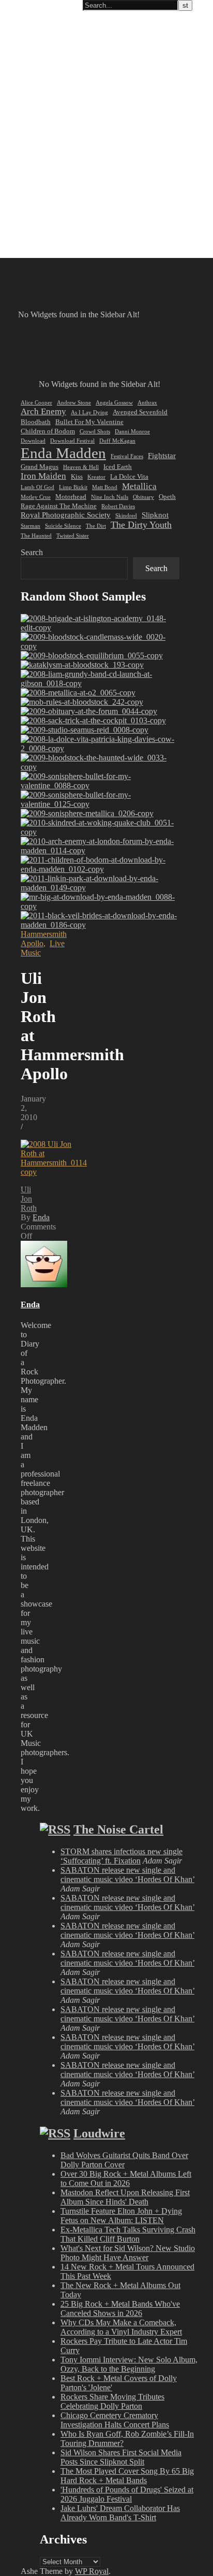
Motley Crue (36, 497)
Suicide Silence (63, 526)
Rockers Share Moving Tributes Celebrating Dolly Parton (112, 2401)
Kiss (77, 476)
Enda (41, 1217)
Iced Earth (118, 467)
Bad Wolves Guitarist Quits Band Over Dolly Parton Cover (124, 2160)
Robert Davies (118, 506)
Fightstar (162, 456)
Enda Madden (63, 453)
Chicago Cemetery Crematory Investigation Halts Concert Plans (115, 2420)
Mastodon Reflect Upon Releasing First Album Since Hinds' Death (125, 2197)
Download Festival (72, 441)
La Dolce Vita (129, 476)
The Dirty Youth (141, 525)
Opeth (167, 497)
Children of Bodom (48, 431)
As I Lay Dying (89, 412)
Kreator (96, 477)
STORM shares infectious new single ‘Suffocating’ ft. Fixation (121, 1856)
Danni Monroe (132, 432)
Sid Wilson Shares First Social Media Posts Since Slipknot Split (121, 2457)
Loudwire (99, 2133)
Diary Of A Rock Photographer (59, 6)
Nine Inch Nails (110, 497)
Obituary (143, 497)
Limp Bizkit (73, 487)
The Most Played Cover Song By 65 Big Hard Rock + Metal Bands (127, 2476)
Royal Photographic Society (66, 515)
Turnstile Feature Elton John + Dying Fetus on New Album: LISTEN (121, 2216)
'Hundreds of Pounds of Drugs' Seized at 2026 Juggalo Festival (127, 2494)
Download (33, 441)
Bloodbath (36, 422)
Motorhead (71, 497)
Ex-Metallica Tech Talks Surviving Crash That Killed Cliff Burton (128, 2234)
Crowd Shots (95, 432)
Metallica (139, 486)
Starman (31, 526)
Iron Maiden (43, 476)
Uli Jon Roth (29, 1199)
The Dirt (96, 526)
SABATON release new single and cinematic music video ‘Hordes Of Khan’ (127, 1875)
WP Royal (92, 2571)
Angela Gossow (114, 403)
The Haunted (36, 536)
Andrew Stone (74, 403)
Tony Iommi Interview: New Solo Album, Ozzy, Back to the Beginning (129, 2364)
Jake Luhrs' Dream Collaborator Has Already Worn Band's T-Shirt (120, 2513)
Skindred (126, 516)
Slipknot (155, 515)
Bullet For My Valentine (89, 422)
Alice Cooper (36, 403)
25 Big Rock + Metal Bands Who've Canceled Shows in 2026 (120, 2308)
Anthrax (147, 403)
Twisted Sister (73, 536)
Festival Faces (127, 456)
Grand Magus (40, 467)
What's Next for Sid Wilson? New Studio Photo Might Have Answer (128, 2253)
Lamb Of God (37, 487)
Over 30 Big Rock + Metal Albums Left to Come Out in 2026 (126, 2178)
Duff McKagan (117, 441)
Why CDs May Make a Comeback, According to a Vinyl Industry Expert (121, 2327)
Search (32, 552)
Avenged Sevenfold (140, 412)
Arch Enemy (43, 411)
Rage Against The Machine (59, 506)
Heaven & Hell (81, 467)
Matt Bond (105, 487)
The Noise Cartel (118, 1829)
